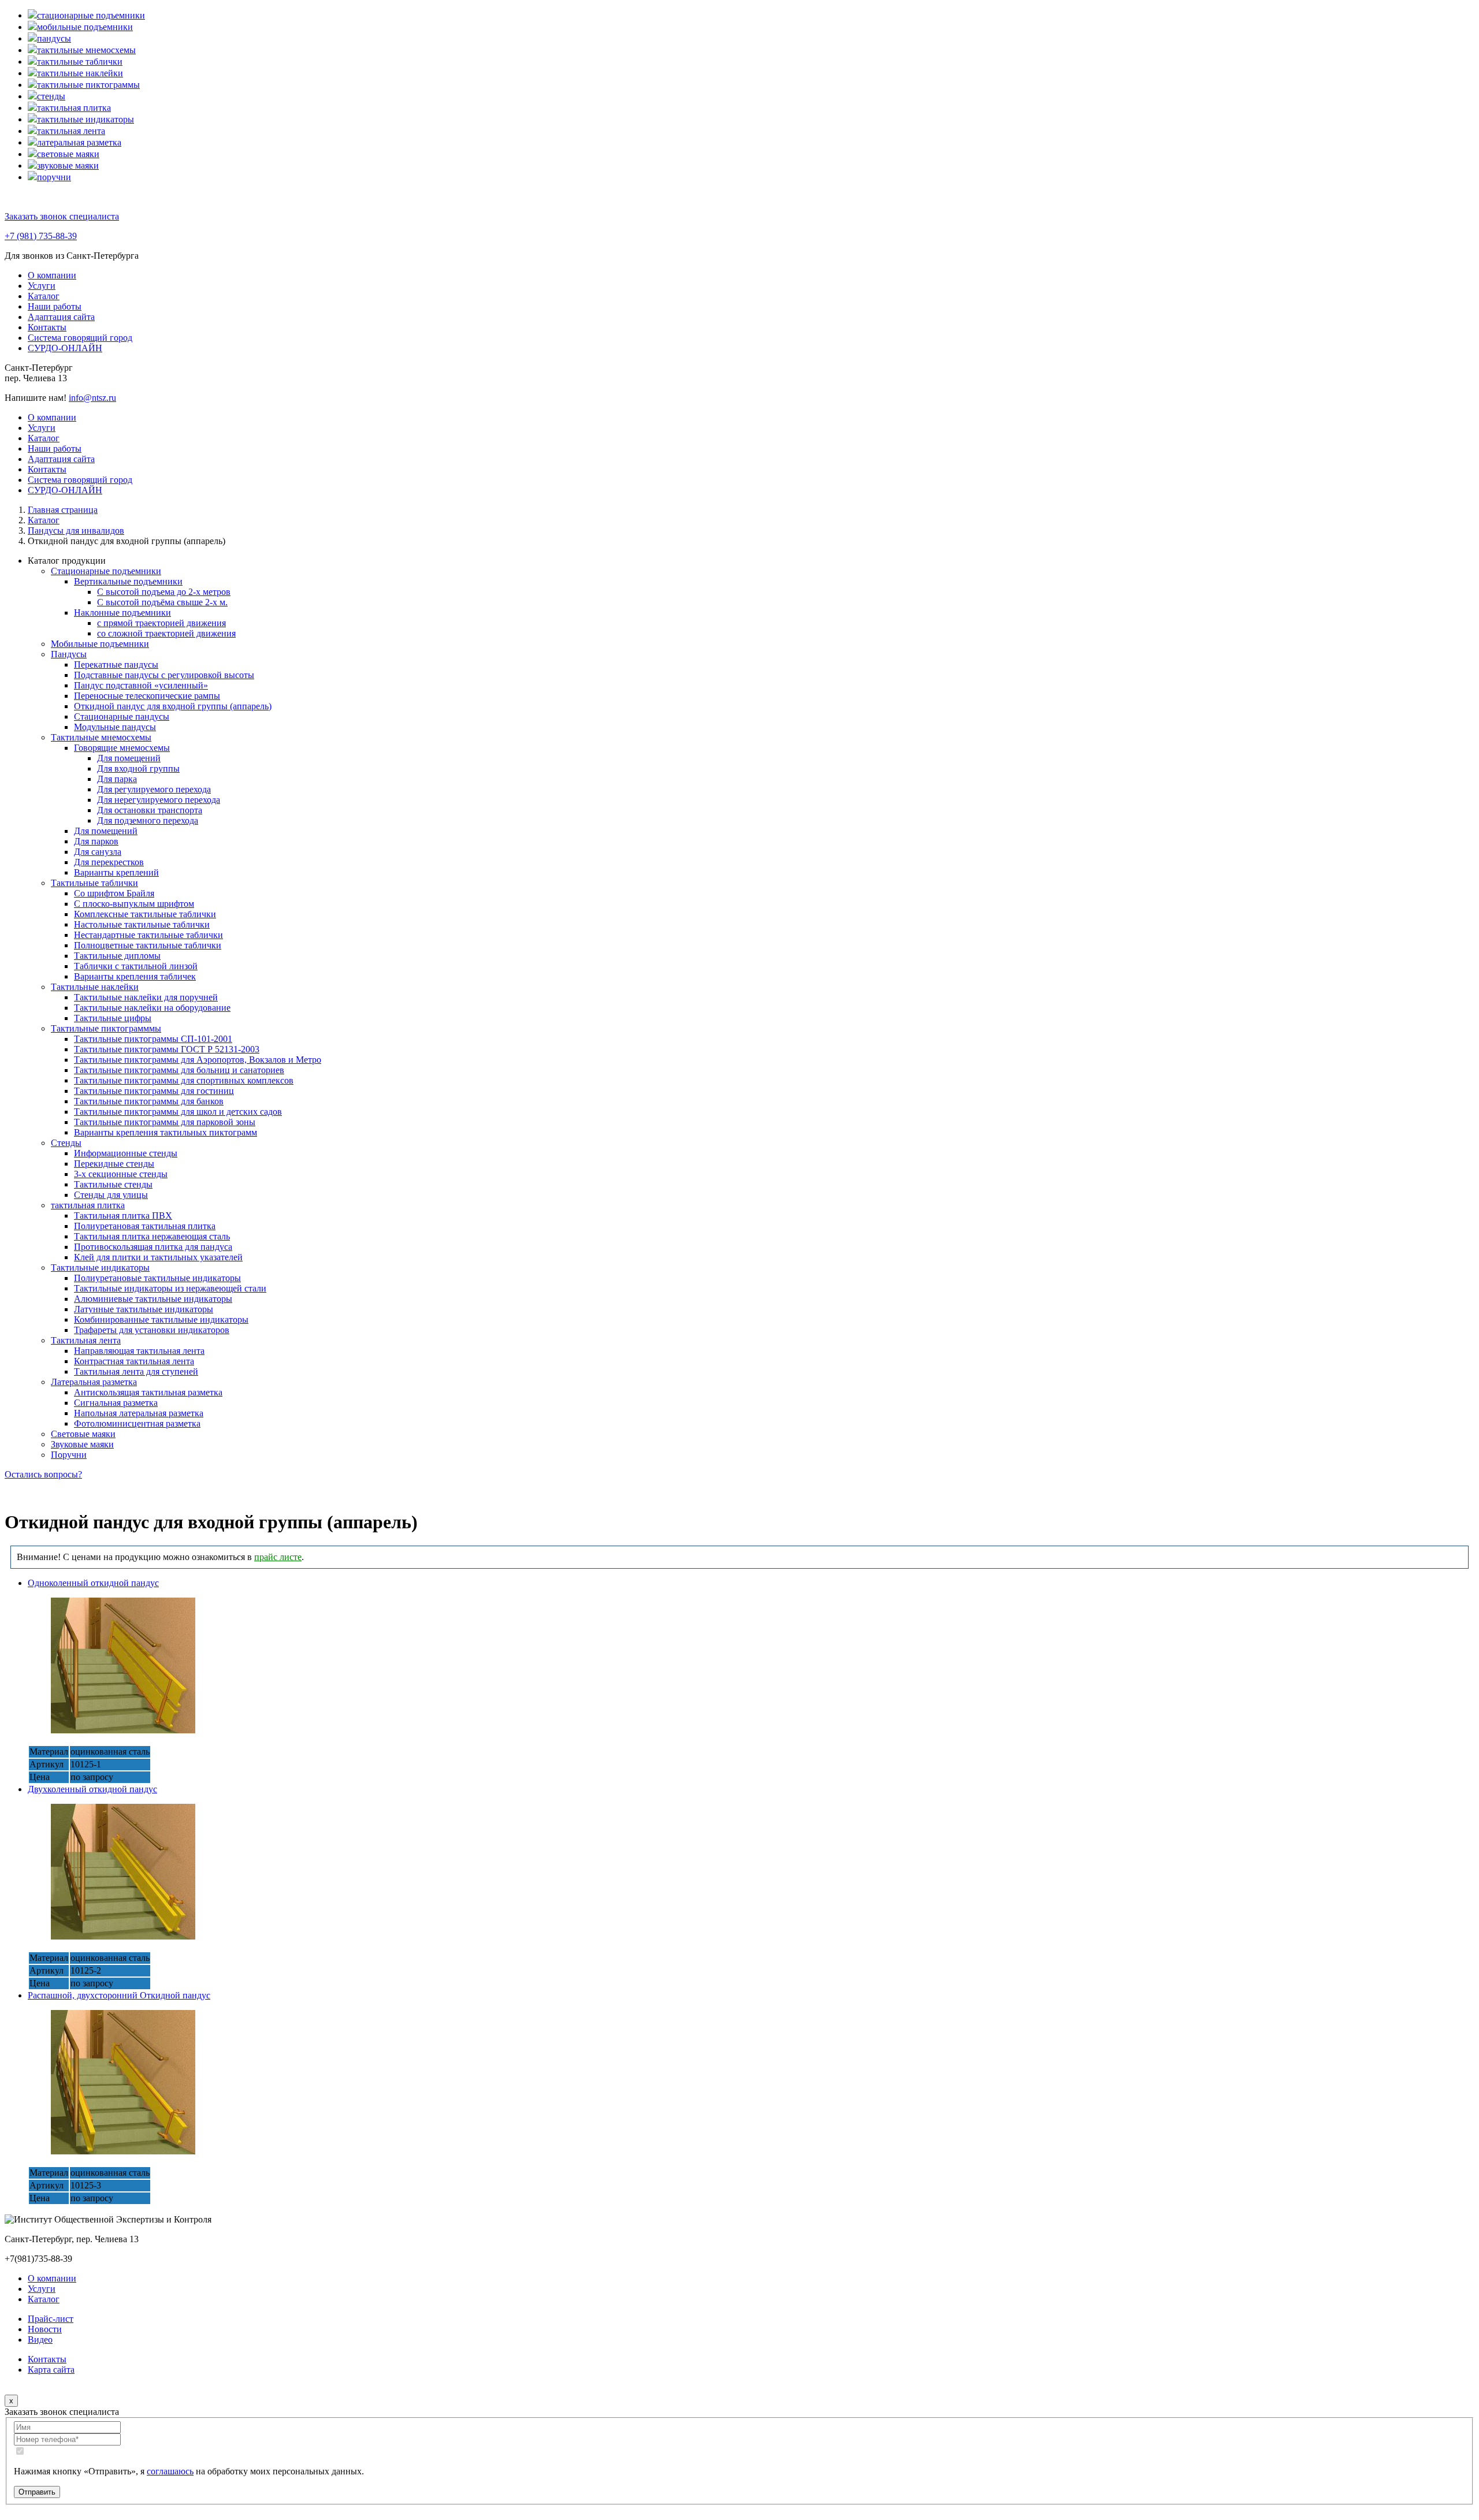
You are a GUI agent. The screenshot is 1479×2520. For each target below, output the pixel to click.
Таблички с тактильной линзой (136, 966)
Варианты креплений (116, 872)
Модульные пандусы (115, 727)
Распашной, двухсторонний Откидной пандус (119, 1995)
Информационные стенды (126, 1153)
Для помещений (129, 758)
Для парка (117, 779)
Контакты (47, 327)
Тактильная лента (86, 1340)
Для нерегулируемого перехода (159, 800)
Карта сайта (51, 2370)
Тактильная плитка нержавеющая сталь (152, 1236)
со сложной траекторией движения (166, 633)
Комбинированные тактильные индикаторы (161, 1319)
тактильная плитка (88, 1205)
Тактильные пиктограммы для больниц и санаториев (179, 1070)
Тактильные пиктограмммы (106, 1028)
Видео (40, 2340)
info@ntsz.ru (92, 398)
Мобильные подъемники (100, 644)
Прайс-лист (51, 2319)
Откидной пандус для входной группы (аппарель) (173, 706)
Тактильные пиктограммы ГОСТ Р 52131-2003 (167, 1049)
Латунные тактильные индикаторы (144, 1309)
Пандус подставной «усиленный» (141, 685)
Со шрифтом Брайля (114, 893)
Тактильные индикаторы (100, 1268)
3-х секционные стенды (121, 1174)
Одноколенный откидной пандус (93, 1583)
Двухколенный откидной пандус (92, 1789)
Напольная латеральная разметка (139, 1413)
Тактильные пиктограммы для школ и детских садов (178, 1112)
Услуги (42, 286)
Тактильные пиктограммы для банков (149, 1101)
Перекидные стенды (114, 1164)
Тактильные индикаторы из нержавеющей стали (170, 1288)
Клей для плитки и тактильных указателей (158, 1257)
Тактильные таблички (94, 883)
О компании (52, 275)
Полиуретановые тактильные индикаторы (157, 1278)
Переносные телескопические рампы (147, 696)
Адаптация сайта (61, 317)
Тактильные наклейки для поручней (146, 997)
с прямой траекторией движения (161, 623)
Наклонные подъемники (122, 613)
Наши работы (55, 306)
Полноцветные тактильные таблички (148, 945)
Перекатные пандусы (116, 665)
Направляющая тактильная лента (139, 1351)
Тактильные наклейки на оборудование (152, 1008)
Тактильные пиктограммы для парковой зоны (165, 1122)
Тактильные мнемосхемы (101, 737)
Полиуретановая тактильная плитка (145, 1226)
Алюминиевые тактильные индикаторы (153, 1299)
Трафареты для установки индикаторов (152, 1330)
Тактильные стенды (113, 1184)
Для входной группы (138, 768)
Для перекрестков (109, 862)
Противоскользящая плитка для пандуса (153, 1247)
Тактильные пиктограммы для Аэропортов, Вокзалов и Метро (198, 1060)
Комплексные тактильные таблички (145, 914)
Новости (45, 2329)
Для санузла (98, 852)
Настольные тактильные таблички (142, 924)
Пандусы (69, 654)
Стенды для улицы (111, 1195)
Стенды (66, 1143)
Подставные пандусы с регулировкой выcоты (164, 675)
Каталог (44, 296)
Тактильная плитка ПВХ (123, 1216)
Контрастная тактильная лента (134, 1361)
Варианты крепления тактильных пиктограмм (166, 1132)
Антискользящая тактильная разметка (148, 1392)
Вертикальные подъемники (128, 581)
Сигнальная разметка (116, 1403)
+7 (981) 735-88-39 (41, 236)
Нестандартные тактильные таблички (148, 935)
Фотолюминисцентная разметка (137, 1423)
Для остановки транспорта (150, 810)
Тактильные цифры (113, 1018)
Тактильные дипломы (117, 956)
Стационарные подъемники (106, 571)
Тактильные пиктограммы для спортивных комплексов (184, 1080)
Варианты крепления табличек (135, 976)
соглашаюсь (170, 2471)
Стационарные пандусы (122, 716)
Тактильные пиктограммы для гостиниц (154, 1091)
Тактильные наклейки (95, 987)
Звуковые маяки (82, 1444)
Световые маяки (83, 1434)
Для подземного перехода (148, 820)
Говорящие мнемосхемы (122, 748)
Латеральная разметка (94, 1382)
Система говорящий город (80, 338)
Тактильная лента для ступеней (136, 1371)
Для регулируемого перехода (154, 789)
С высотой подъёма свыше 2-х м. (162, 602)
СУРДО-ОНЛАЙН (65, 348)
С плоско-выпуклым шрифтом (134, 904)
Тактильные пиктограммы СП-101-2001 (153, 1039)
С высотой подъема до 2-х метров (164, 592)
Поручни (69, 1455)
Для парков (96, 841)
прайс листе (278, 1557)
